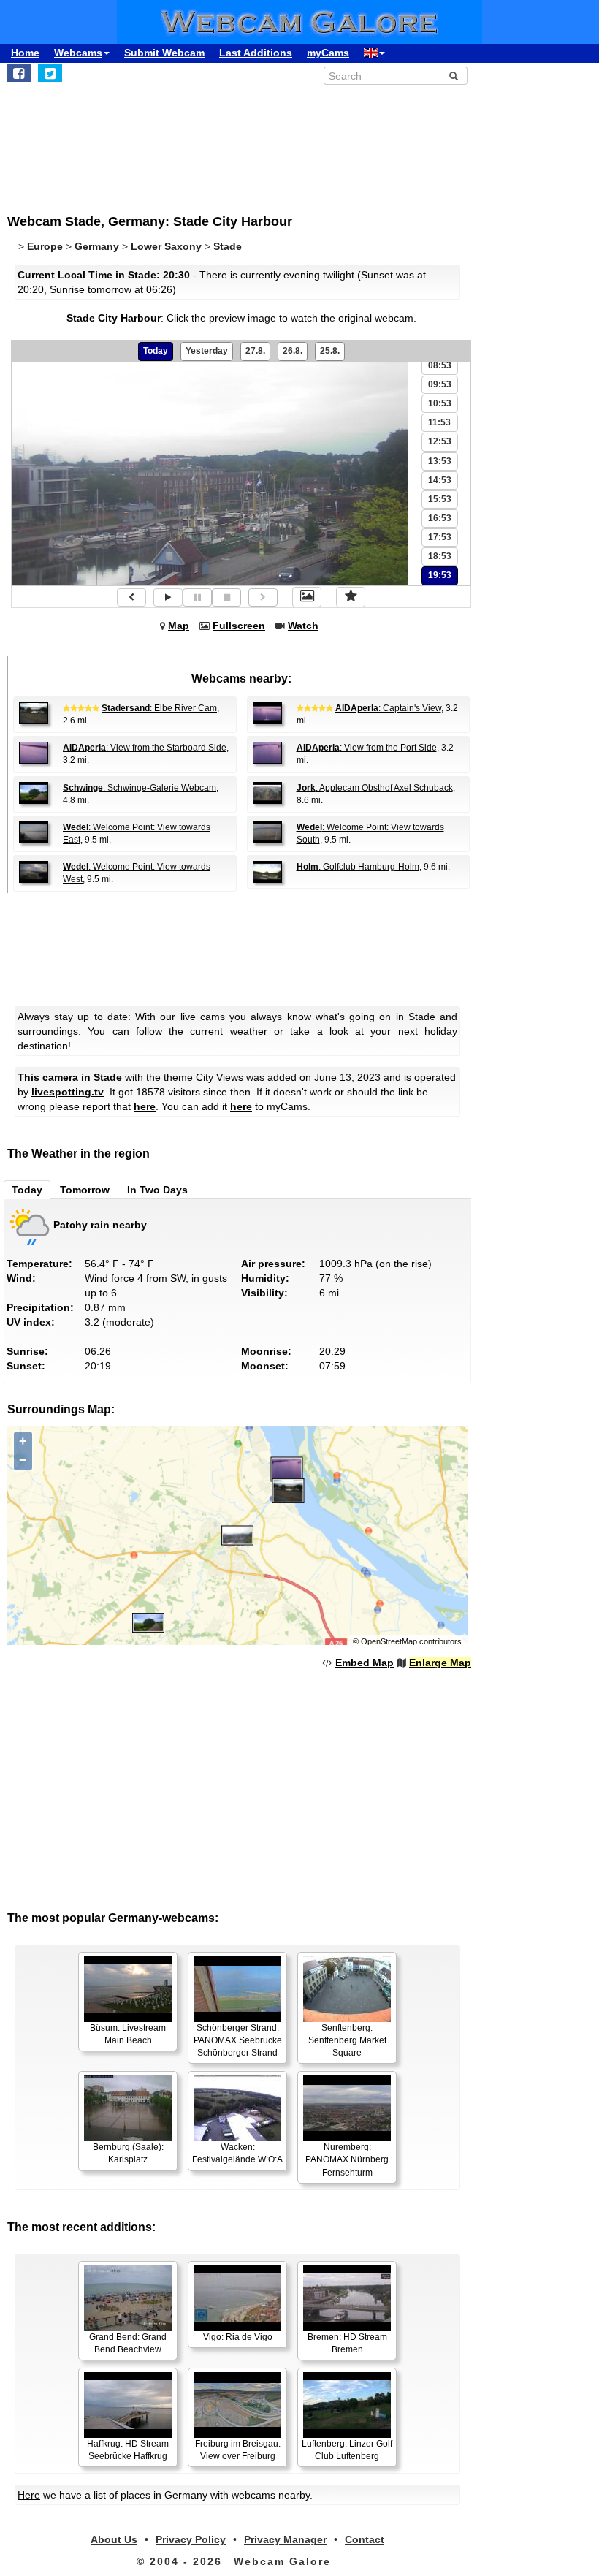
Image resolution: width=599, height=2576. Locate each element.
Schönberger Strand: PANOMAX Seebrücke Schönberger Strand (238, 2040)
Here (29, 2495)
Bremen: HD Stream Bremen (347, 2343)
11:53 (439, 422)
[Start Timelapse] (168, 597)
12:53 (440, 441)
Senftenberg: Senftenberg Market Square (347, 2040)
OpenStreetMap (389, 1641)
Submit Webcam (164, 53)
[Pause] (197, 597)
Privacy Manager (285, 2539)
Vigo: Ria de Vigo (238, 2337)
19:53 (440, 575)
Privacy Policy (191, 2539)
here (145, 1106)
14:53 (440, 480)
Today (156, 351)
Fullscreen (239, 626)
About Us (114, 2539)
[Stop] (226, 597)
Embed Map (365, 1663)
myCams (328, 53)
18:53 (440, 556)
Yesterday (207, 351)
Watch (303, 626)
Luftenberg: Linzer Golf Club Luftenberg (347, 2450)
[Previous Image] (131, 597)
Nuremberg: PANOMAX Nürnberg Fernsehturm (347, 2159)
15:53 (440, 499)
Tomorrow (85, 1190)
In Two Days (157, 1190)
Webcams (78, 53)
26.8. (293, 351)
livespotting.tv (68, 1092)
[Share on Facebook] (19, 73)
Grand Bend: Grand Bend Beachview (128, 2343)
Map (179, 626)
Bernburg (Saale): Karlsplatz (128, 2153)
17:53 (440, 537)
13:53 (440, 461)
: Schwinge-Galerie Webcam (140, 788)
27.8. (255, 351)
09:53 (440, 384)
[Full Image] (307, 597)
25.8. (330, 351)
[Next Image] (263, 597)
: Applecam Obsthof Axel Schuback (375, 788)
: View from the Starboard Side (145, 748)
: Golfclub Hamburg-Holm (358, 867)
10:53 (440, 403)
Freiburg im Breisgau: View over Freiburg (238, 2450)
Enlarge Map (440, 1663)
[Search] (454, 76)
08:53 (440, 365)
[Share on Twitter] (50, 73)
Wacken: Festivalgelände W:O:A (237, 2153)
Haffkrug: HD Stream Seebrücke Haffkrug (128, 2450)
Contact (365, 2539)
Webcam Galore (282, 2561)
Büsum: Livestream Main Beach (128, 2034)
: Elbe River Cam (159, 708)
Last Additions (256, 53)
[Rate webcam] (351, 597)
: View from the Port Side (367, 748)
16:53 (440, 518)
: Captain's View (388, 708)
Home (25, 53)
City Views (220, 1077)
